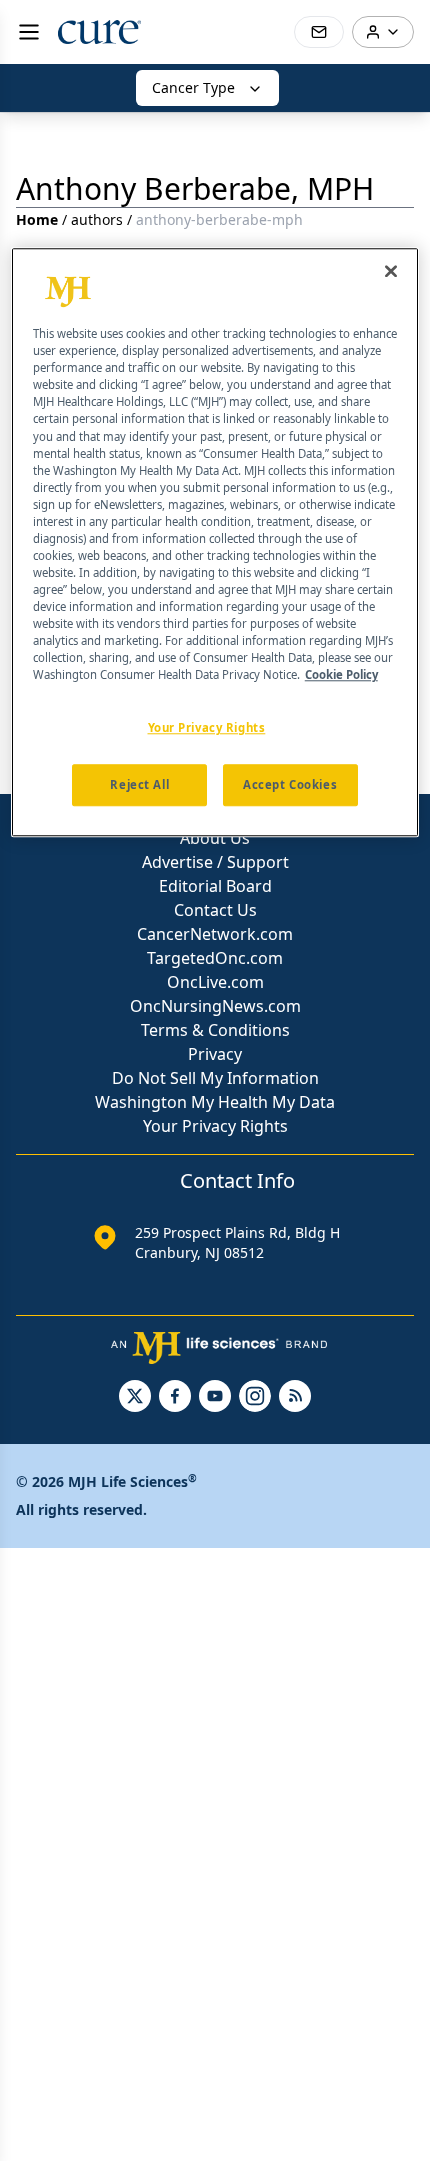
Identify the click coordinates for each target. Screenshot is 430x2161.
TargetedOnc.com (215, 958)
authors (97, 219)
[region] (215, 542)
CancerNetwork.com (215, 934)
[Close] (391, 271)
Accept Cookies (290, 785)
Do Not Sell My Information (215, 1078)
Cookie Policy (341, 675)
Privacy (215, 1054)
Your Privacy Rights (215, 1126)
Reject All (139, 785)
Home (37, 219)
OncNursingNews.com (215, 1006)
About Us (215, 838)
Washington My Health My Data (215, 1102)
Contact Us (215, 910)
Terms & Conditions (215, 1030)
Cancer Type (193, 87)
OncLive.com (215, 982)
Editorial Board (215, 886)
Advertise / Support (215, 862)
